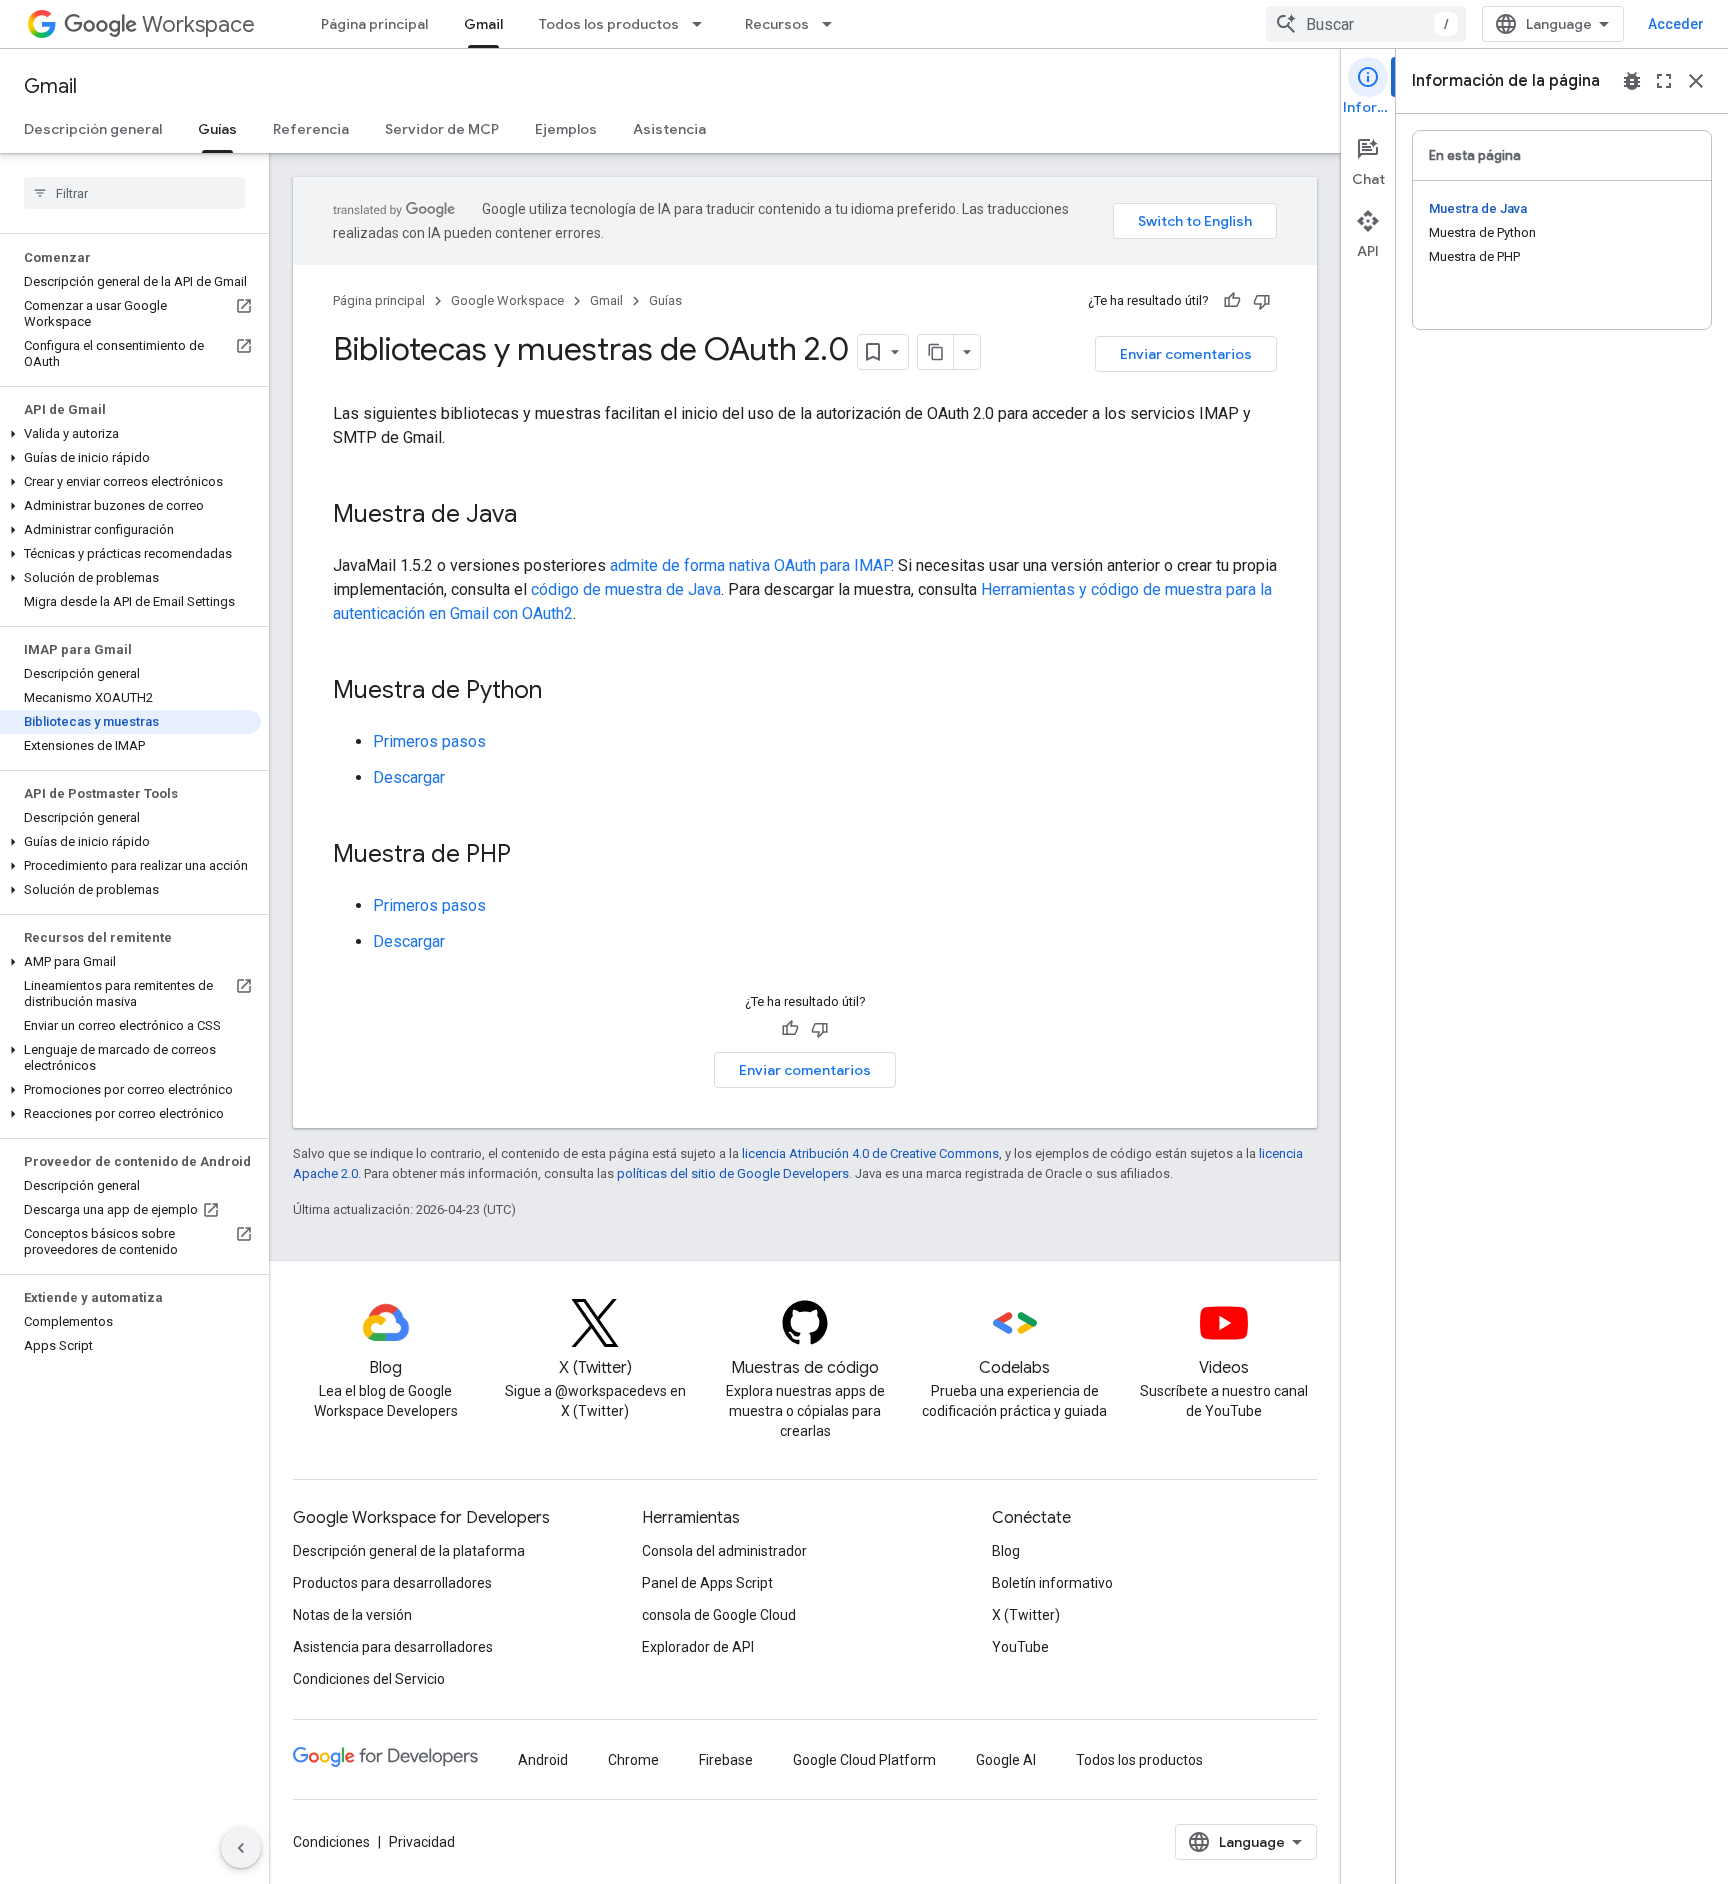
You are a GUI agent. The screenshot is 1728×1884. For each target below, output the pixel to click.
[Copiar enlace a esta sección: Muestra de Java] (537, 516)
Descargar (409, 777)
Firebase (726, 1760)
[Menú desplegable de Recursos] (833, 24)
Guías (217, 129)
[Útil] (1232, 301)
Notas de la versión (352, 1615)
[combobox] (1366, 24)
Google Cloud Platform (864, 1760)
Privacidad (422, 1842)
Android (543, 1760)
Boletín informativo (1052, 1583)
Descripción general (93, 129)
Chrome (633, 1760)
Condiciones (331, 1842)
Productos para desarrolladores (392, 1583)
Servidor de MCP (442, 129)
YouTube (1020, 1647)
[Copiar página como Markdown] (936, 352)
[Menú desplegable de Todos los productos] (703, 24)
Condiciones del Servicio (369, 1679)
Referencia (311, 129)
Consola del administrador (724, 1551)
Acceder (1676, 24)
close (1696, 81)
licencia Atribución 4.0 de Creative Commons (870, 1153)
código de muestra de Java (626, 589)
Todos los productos (609, 24)
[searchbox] (134, 193)
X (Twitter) (1026, 1615)
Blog (1006, 1551)
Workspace (198, 24)
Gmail (483, 24)
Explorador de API (698, 1647)
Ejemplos (566, 129)
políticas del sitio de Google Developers (733, 1173)
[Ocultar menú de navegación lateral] (241, 1848)
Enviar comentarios (1186, 354)
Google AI (1006, 1760)
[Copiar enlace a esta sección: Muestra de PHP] (531, 856)
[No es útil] (1262, 301)
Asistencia (669, 129)
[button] (130, 434)
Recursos (777, 24)
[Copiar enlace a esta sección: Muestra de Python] (562, 692)
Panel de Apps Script (707, 1583)
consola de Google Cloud (719, 1615)
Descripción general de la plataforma (409, 1551)
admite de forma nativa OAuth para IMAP (750, 565)
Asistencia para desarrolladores (393, 1647)
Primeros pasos (429, 741)
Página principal (374, 24)
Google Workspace (507, 300)
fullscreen (1664, 81)
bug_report (1632, 81)
